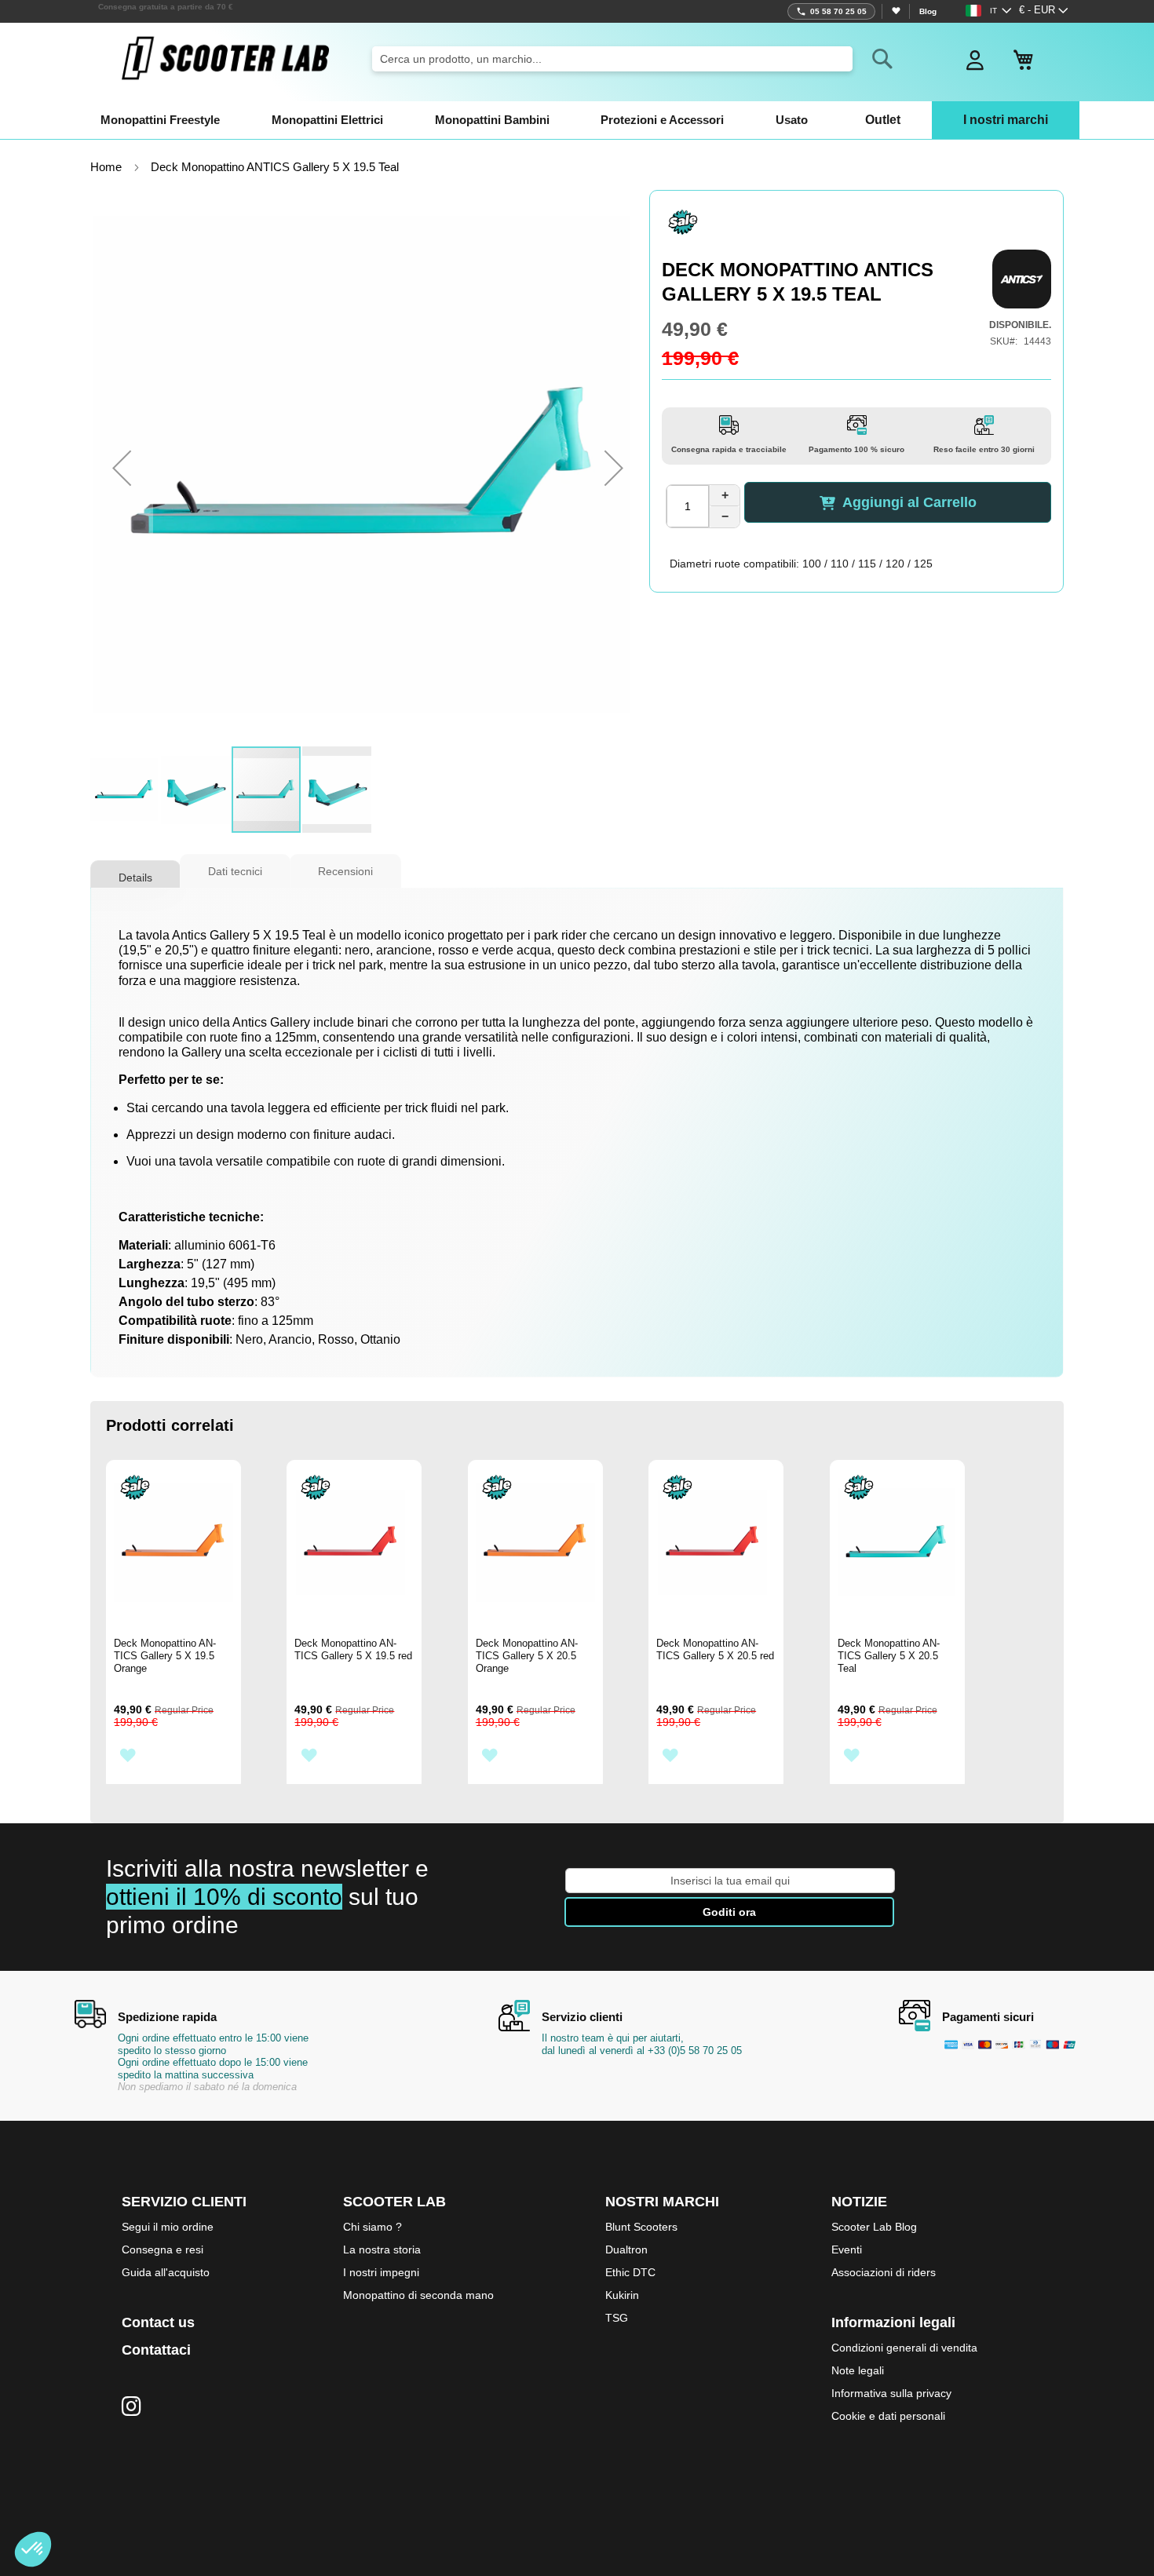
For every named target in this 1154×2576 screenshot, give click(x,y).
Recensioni (345, 871)
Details (135, 878)
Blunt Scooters (641, 2227)
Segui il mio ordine (168, 2227)
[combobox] (612, 59)
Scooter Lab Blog (874, 2227)
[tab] (135, 872)
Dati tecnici (235, 871)
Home (106, 167)
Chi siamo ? (372, 2227)
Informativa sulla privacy (891, 2393)
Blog (928, 11)
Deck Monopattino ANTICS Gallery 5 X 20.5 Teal (889, 1656)
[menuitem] (160, 120)
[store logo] (225, 58)
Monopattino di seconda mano (418, 2295)
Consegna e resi (163, 2249)
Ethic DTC (630, 2272)
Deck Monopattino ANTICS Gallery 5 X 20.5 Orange (527, 1656)
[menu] (577, 120)
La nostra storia (382, 2249)
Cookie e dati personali (888, 2416)
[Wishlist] (895, 11)
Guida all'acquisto (166, 2272)
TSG (617, 2318)
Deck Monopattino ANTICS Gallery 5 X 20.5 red (715, 1649)
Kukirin (622, 2295)
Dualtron (626, 2249)
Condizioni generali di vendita (904, 2348)
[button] (1044, 11)
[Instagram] (131, 2407)
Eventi (847, 2249)
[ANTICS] (1022, 279)
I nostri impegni (381, 2272)
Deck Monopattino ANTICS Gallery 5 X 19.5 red (353, 1649)
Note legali (858, 2370)
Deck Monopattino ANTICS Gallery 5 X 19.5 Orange (165, 1656)
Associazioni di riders (884, 2272)
